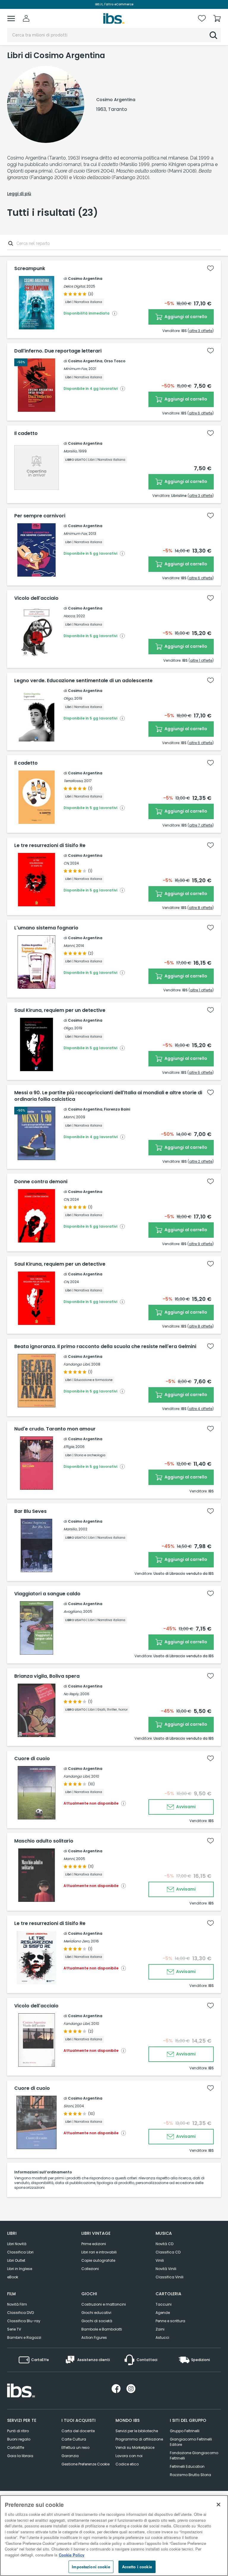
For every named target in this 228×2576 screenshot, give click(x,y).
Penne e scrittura (170, 2321)
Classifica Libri (20, 2252)
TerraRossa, (73, 781)
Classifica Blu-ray (24, 2321)
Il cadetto (26, 433)
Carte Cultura (74, 2439)
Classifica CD (168, 2252)
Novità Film (17, 2304)
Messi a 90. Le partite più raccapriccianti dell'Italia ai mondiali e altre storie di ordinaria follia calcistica (108, 1096)
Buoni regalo (19, 2439)
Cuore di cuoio (32, 1759)
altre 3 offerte (201, 331)
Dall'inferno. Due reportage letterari (58, 351)
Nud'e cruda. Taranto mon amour (55, 1429)
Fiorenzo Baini (117, 1109)
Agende (163, 2313)
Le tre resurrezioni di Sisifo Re (50, 846)
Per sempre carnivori (40, 516)
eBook (13, 2277)
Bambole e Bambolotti (102, 2329)
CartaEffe (16, 2447)
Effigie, (69, 1447)
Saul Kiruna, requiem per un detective (60, 1010)
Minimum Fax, (76, 369)
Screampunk (30, 269)
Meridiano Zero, (77, 1941)
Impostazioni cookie (91, 2567)
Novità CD (164, 2244)
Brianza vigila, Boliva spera (47, 1676)
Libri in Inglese (20, 2269)
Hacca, (69, 616)
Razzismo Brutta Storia (190, 2475)
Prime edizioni (94, 2244)
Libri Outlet (16, 2260)
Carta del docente (78, 2431)
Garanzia (70, 2456)
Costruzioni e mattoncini (104, 2304)
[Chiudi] (218, 2505)
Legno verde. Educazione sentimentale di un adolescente (83, 681)
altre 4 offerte (201, 1409)
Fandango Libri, (77, 1364)
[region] (114, 2536)
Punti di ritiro (18, 2431)
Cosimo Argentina (85, 279)
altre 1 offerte (201, 660)
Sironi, (69, 2106)
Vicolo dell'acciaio (36, 598)
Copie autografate (98, 2260)
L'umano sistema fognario (46, 928)
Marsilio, (71, 451)
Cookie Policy (72, 2555)
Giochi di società (97, 2321)
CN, (66, 863)
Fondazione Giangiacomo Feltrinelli (194, 2455)
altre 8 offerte (201, 908)
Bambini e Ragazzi (24, 2337)
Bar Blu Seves (30, 1511)
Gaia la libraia (20, 2456)
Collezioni (90, 2269)
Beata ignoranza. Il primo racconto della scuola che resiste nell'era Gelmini (105, 1347)
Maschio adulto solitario (44, 1841)
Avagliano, (73, 1611)
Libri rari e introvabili (99, 2252)
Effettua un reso (75, 2447)
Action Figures (94, 2337)
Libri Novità (17, 2244)
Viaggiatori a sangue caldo (47, 1594)
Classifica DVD (20, 2313)
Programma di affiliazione (139, 2439)
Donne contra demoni (41, 1182)
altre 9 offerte (201, 1244)
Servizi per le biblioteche (137, 2431)
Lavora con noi (129, 2456)
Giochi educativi (96, 2313)
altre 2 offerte (201, 1161)
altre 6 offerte (201, 413)
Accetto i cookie (137, 2567)
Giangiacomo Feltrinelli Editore (191, 2442)
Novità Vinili (166, 2269)
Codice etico (127, 2464)
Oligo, (68, 698)
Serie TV (14, 2329)
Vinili (160, 2260)
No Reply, (71, 1694)
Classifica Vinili (170, 2277)
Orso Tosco (115, 361)
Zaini (160, 2329)
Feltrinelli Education (187, 2466)
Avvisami (185, 1807)
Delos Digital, (75, 286)
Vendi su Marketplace (135, 2447)
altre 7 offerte (201, 825)
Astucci (162, 2337)
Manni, (69, 946)
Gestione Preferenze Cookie (85, 2464)
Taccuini (164, 2304)
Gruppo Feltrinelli (185, 2431)
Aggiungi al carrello (185, 317)
